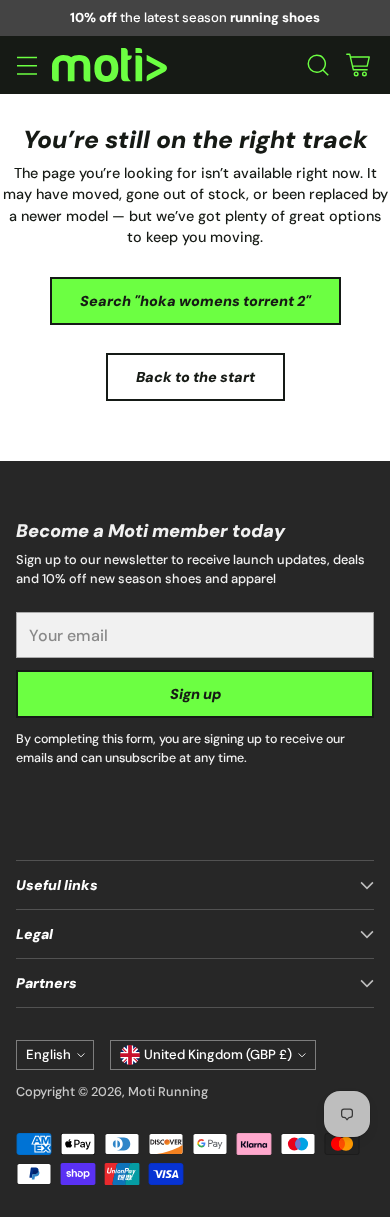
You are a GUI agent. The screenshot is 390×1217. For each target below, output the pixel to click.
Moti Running (168, 1091)
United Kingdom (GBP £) (218, 1054)
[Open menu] (26, 65)
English (48, 1054)
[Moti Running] (109, 65)
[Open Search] (317, 65)
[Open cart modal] (357, 65)
